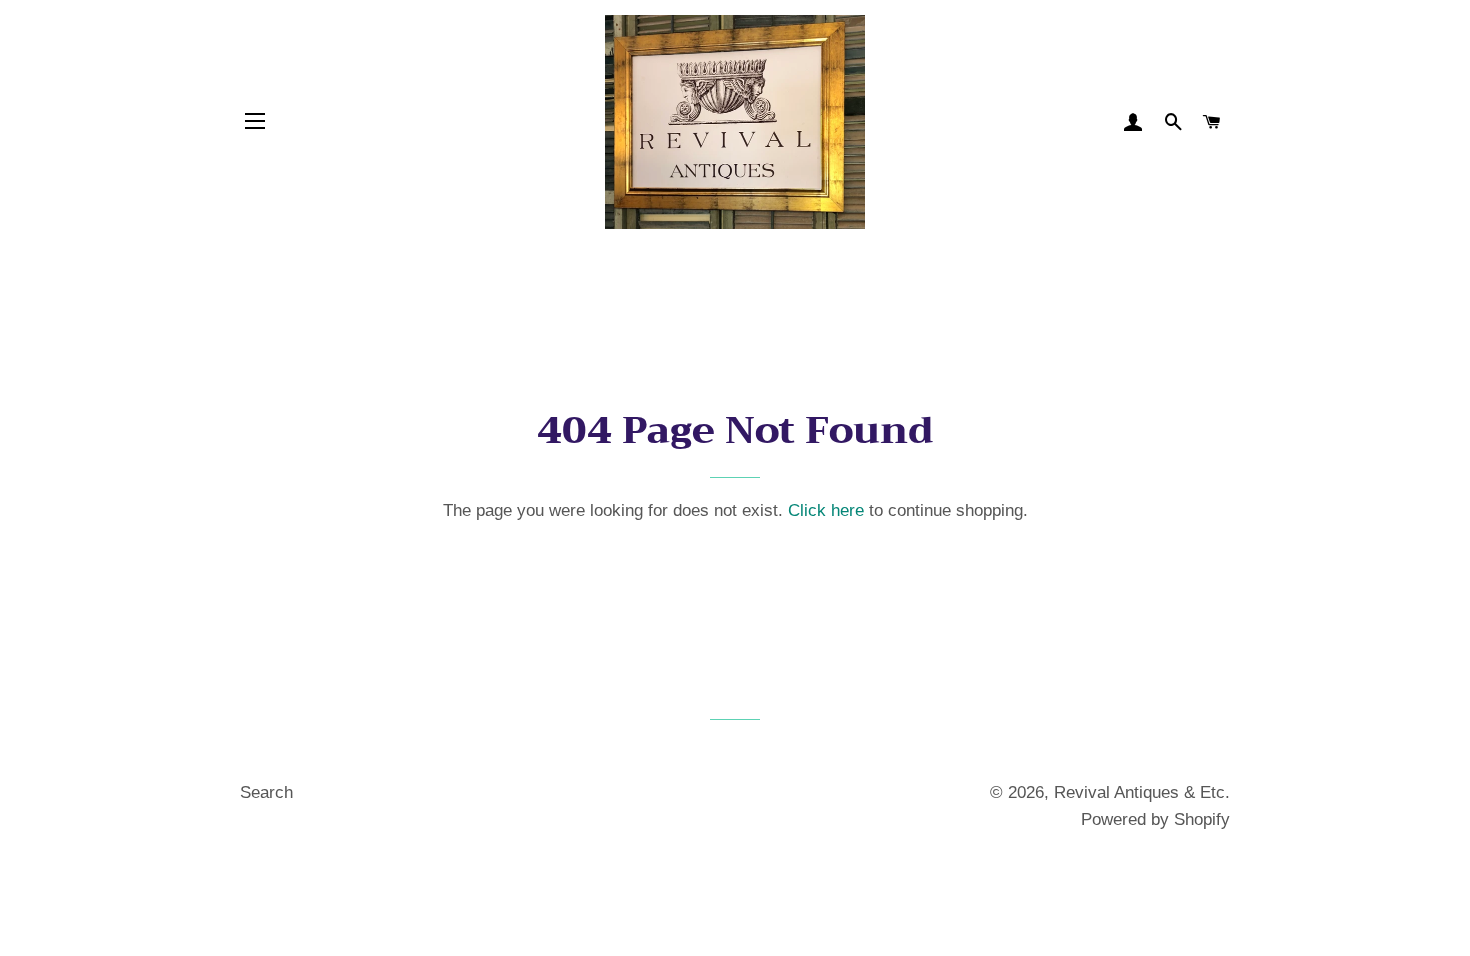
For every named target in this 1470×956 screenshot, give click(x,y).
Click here (826, 510)
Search (266, 792)
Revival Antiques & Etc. (1142, 792)
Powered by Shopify (1155, 819)
